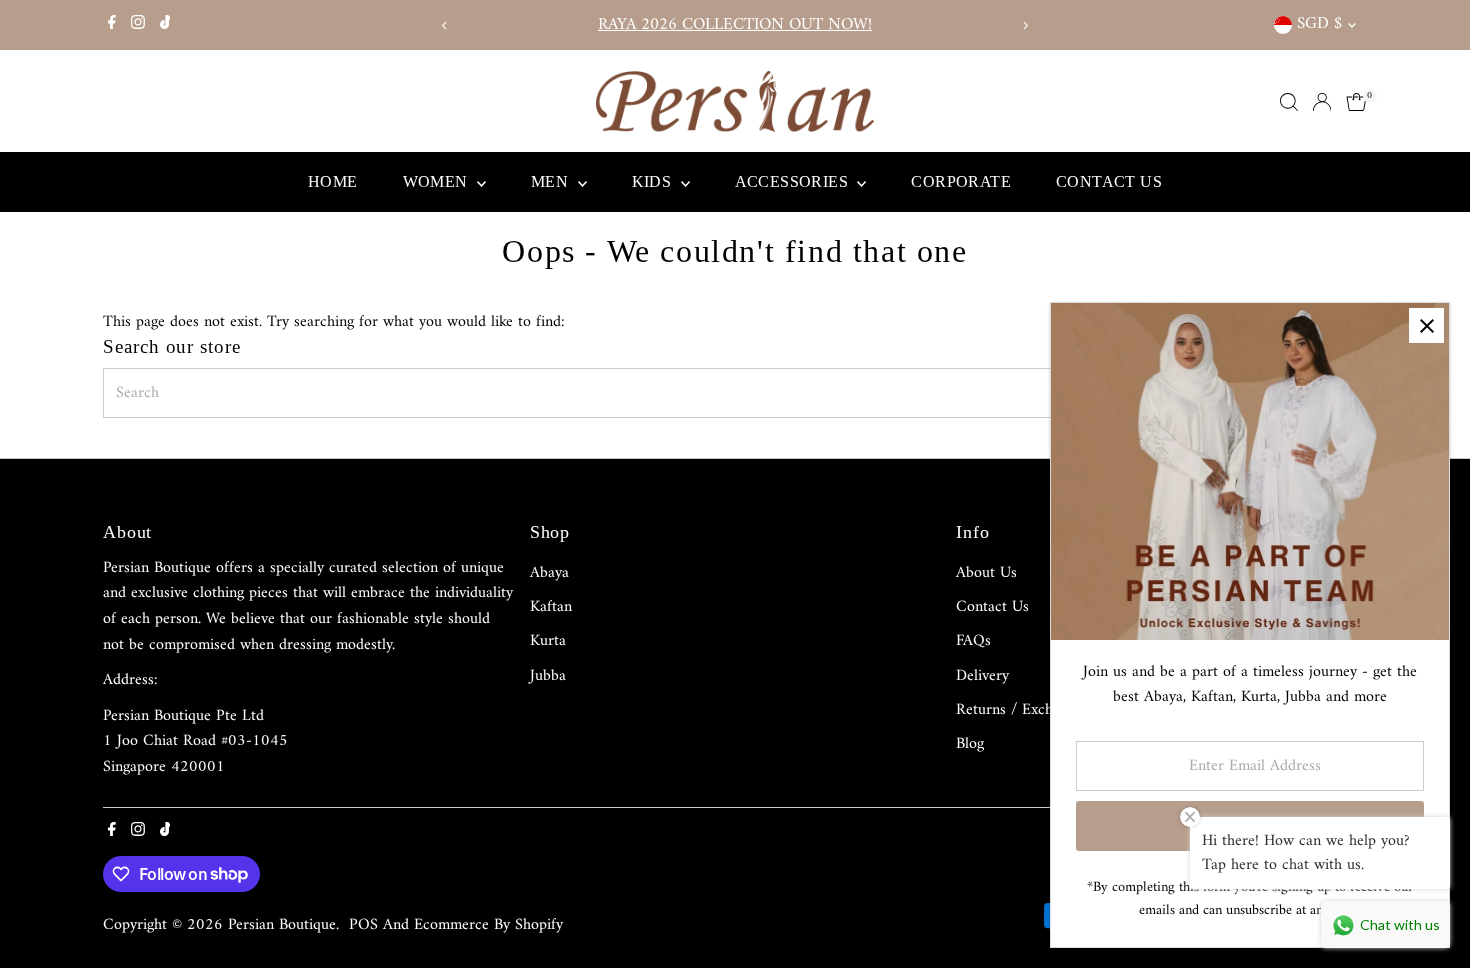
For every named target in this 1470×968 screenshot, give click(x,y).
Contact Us (1109, 181)
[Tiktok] (165, 25)
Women (437, 181)
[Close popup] (1426, 325)
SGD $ (1319, 24)
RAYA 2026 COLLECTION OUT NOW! (719, 25)
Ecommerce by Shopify (488, 925)
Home (333, 181)
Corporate (961, 181)
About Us (986, 573)
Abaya (549, 573)
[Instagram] (138, 25)
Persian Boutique (282, 925)
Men (552, 181)
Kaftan (551, 607)
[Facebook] (112, 25)
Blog (970, 744)
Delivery (982, 676)
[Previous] (445, 25)
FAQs (973, 641)
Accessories (794, 181)
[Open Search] (1289, 102)
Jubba (548, 676)
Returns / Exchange (1019, 710)
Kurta (548, 641)
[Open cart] (1356, 102)
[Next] (1024, 25)
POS (363, 925)
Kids (654, 181)
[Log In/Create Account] (1322, 102)
